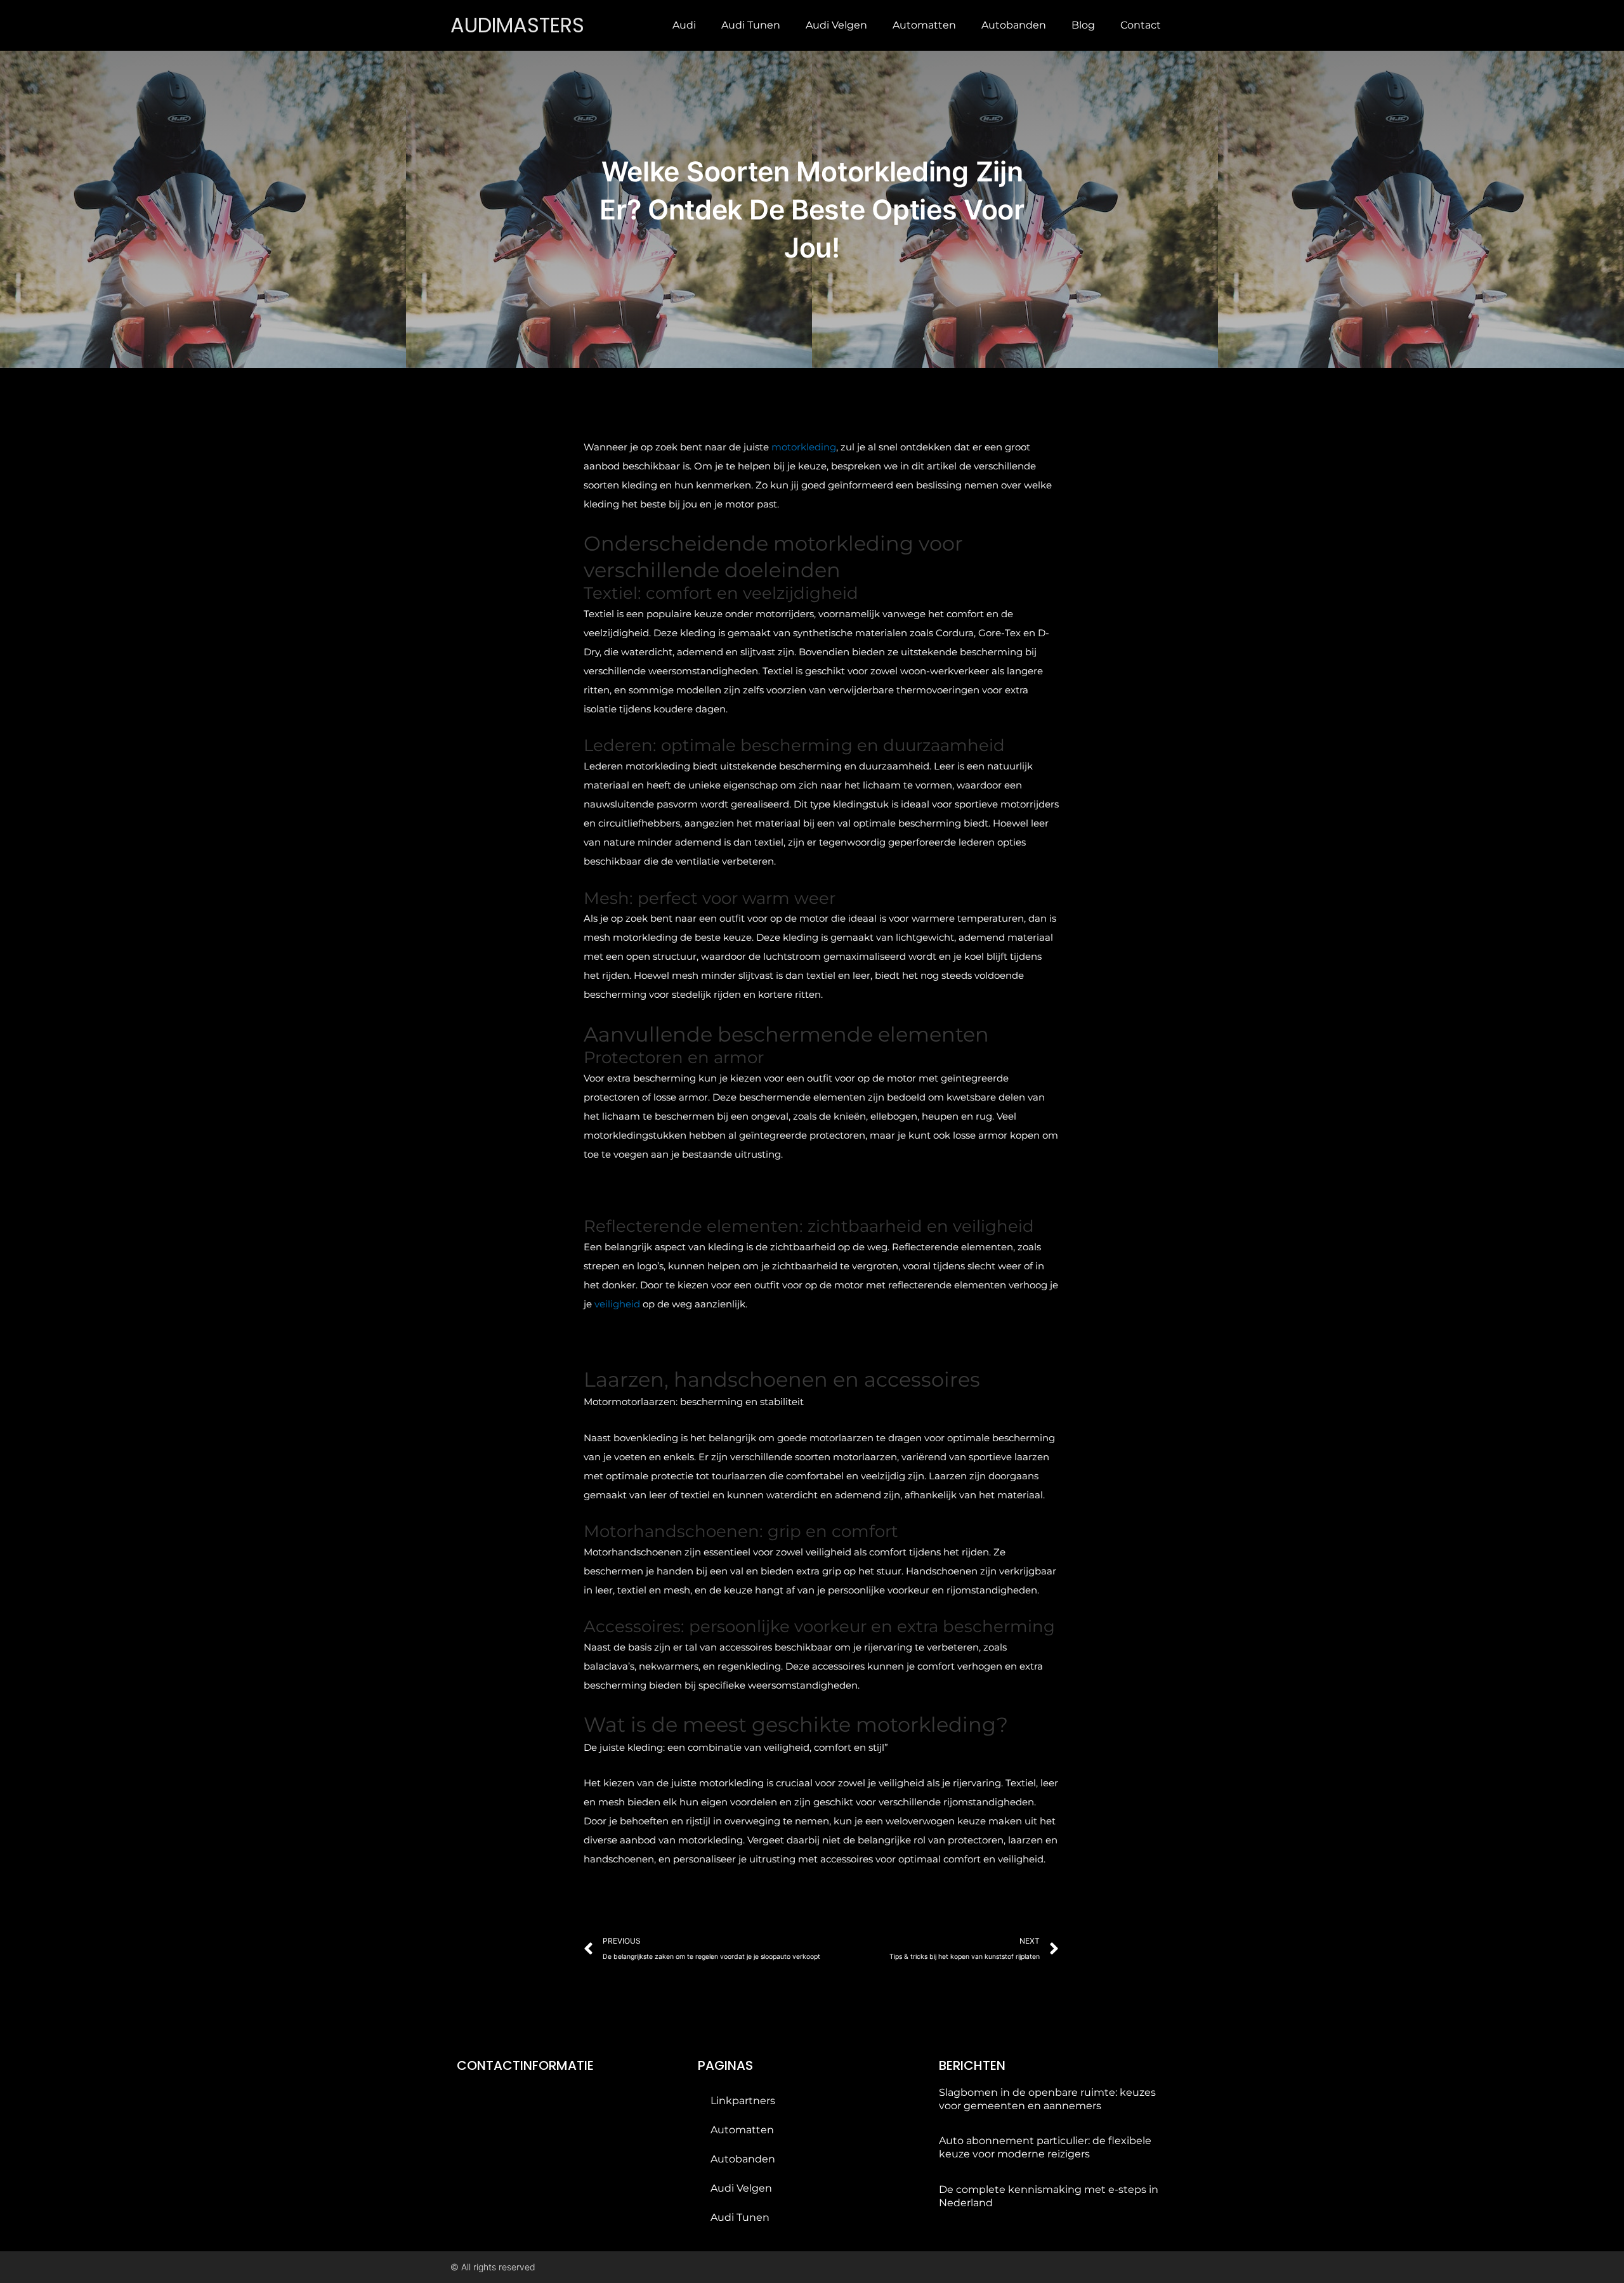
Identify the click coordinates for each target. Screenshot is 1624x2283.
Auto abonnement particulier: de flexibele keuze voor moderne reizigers (1045, 2147)
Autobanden (1014, 25)
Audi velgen (836, 25)
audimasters (517, 25)
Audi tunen (751, 25)
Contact (1141, 25)
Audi (684, 25)
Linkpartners (743, 2101)
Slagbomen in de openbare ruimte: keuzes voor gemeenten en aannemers (1047, 2099)
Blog (1083, 25)
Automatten (924, 25)
